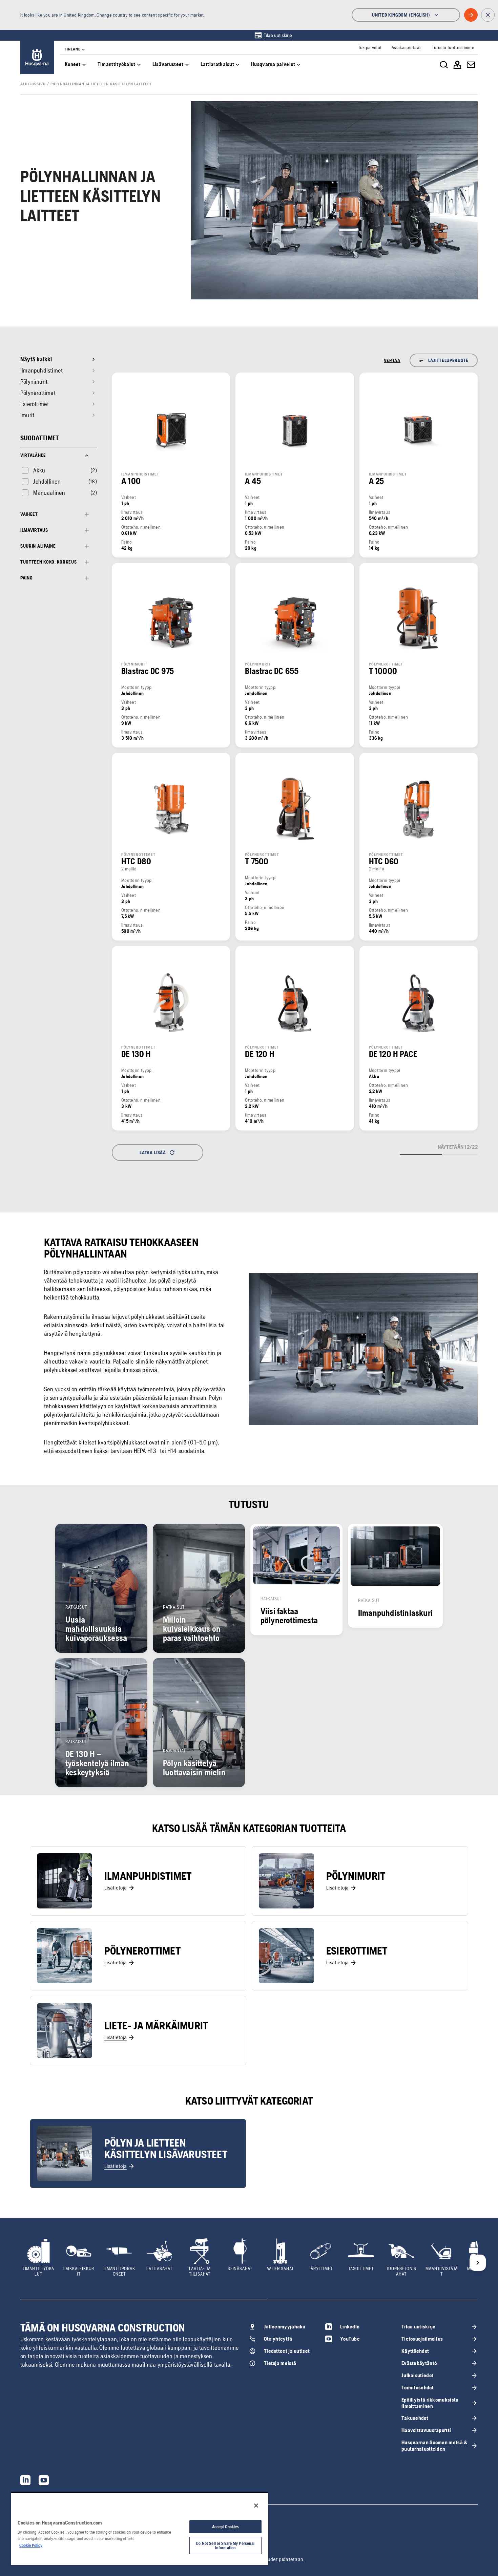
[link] (273, 35)
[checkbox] (33, 470)
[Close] (256, 2506)
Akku (39, 470)
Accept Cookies (226, 2527)
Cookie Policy (31, 2545)
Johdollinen (47, 481)
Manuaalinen (49, 493)
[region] (140, 2529)
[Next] (478, 2263)
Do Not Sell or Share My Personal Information (225, 2546)
